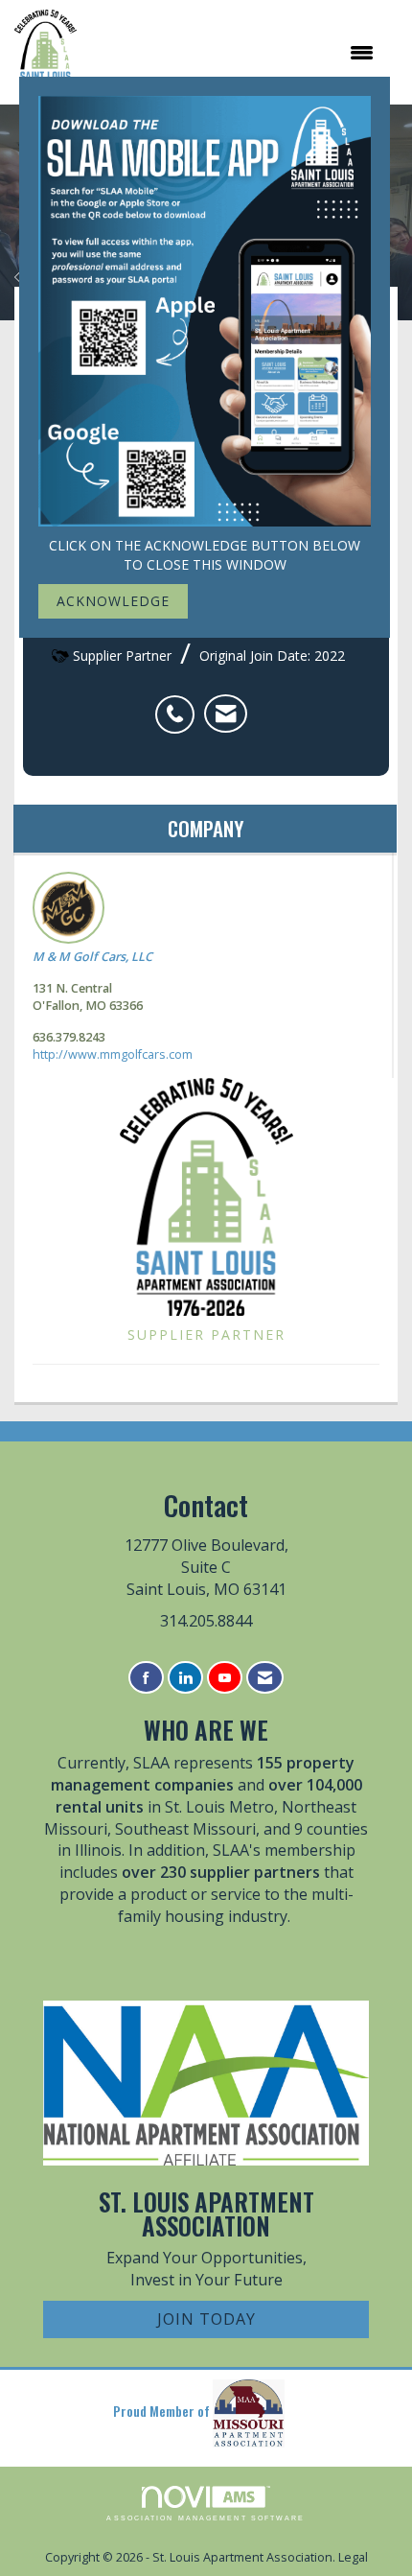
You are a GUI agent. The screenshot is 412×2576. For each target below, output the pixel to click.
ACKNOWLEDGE (113, 601)
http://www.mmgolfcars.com (113, 1054)
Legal (353, 2557)
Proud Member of (163, 2412)
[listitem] (180, 704)
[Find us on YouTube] (225, 1678)
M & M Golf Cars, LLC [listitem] (92, 957)
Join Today (206, 2319)
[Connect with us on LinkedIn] (185, 1678)
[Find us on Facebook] (146, 1678)
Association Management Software (206, 2518)
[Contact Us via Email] (265, 1678)
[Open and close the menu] (235, 53)
